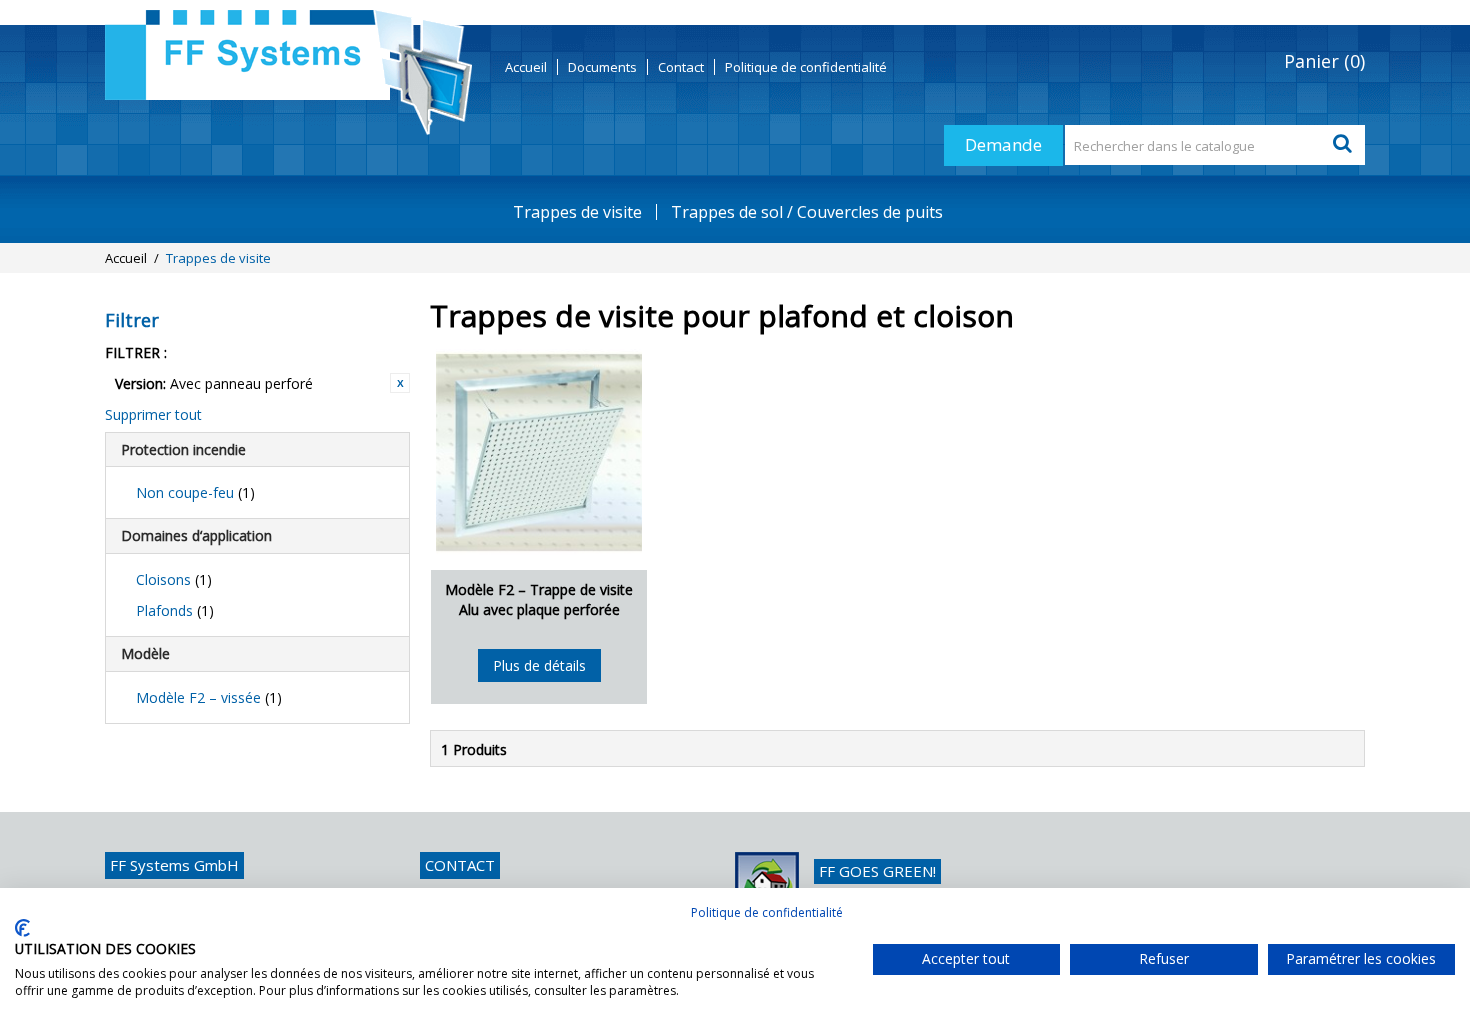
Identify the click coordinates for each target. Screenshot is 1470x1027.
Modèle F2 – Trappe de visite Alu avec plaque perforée (539, 599)
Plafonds (175, 610)
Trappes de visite (577, 212)
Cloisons (174, 579)
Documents (602, 67)
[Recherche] (1345, 145)
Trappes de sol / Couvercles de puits (807, 212)
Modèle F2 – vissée (209, 697)
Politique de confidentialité (767, 912)
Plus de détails (539, 665)
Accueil (526, 67)
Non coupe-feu (195, 492)
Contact (681, 67)
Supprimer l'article (400, 383)
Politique (806, 67)
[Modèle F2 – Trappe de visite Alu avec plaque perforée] (539, 452)
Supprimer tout (153, 414)
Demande (1003, 144)
